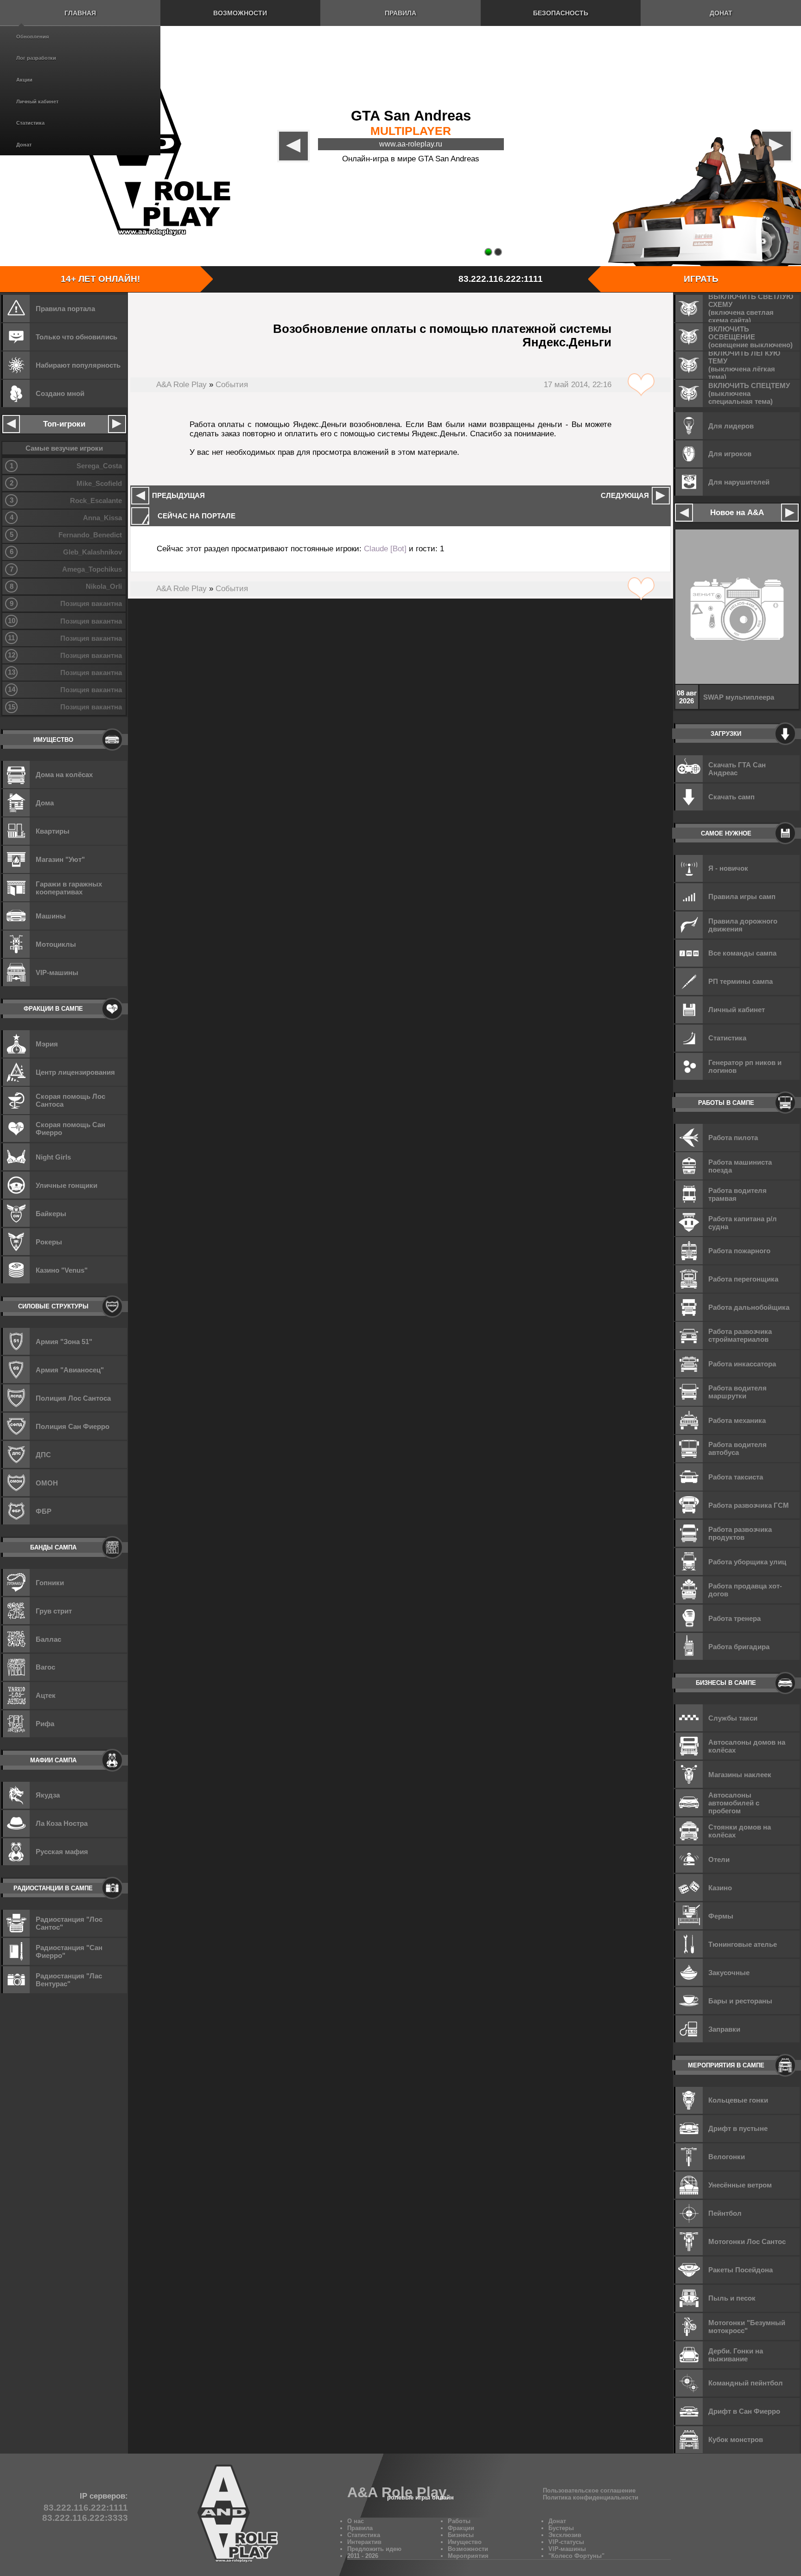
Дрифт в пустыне (738, 2128)
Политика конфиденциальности (591, 2497)
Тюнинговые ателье (743, 1944)
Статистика (30, 123)
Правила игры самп (742, 896)
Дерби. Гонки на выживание (736, 2355)
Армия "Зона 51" (64, 1342)
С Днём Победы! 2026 (740, 697)
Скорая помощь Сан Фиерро (70, 1129)
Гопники (50, 1583)
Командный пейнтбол (746, 2383)
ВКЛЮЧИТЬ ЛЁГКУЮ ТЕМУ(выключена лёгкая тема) (744, 365)
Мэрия (47, 1044)
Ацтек (46, 1695)
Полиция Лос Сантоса (73, 1398)
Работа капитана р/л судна (743, 1223)
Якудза (48, 1795)
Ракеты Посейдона (741, 2270)
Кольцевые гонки (738, 2100)
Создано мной (60, 393)
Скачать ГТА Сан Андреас (737, 769)
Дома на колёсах (64, 775)
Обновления (32, 37)
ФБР (44, 1511)
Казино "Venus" (62, 1270)
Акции (24, 80)
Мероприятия (468, 2556)
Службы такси (733, 1718)
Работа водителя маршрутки (737, 1392)
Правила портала (65, 309)
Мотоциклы (56, 944)
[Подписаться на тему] (641, 385)
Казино (720, 1888)
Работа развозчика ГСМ (749, 1505)
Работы (459, 2521)
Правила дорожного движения (743, 925)
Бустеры (561, 2528)
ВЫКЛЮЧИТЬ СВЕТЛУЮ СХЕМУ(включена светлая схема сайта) (751, 308)
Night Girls (53, 1157)
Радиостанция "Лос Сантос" (69, 1923)
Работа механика (737, 1420)
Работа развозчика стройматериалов (740, 1335)
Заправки (724, 2029)
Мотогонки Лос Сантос (747, 2241)
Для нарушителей (739, 482)
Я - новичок (728, 868)
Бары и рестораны (740, 2001)
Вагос (45, 1667)
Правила (400, 13)
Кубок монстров (736, 2439)
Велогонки (727, 2157)
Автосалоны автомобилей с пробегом (734, 1803)
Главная (80, 13)
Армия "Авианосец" (70, 1370)
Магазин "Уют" (60, 859)
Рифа (45, 1724)
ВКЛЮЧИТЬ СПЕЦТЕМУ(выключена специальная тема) (749, 393)
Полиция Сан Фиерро (73, 1426)
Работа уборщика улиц (747, 1562)
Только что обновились (76, 337)
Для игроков (730, 454)
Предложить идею (374, 2549)
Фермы (721, 1916)
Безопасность (561, 13)
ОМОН (47, 1483)
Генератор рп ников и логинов (745, 1066)
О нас (356, 2521)
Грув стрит (54, 1611)
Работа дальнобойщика (749, 1307)
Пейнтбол (725, 2213)
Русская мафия (62, 1852)
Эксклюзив (565, 2535)
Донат (24, 145)
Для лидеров (731, 426)
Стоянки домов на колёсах (740, 1831)
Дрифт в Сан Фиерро (744, 2411)
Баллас (48, 1639)
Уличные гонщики (67, 1185)
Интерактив (364, 2542)
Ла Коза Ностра (62, 1823)
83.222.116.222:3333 (85, 2518)
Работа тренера (734, 1618)
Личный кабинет (37, 102)
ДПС (43, 1455)
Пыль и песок (732, 2298)
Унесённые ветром (740, 2185)
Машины (51, 916)
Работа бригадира (739, 1647)
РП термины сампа (741, 981)
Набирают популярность (78, 365)
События (232, 385)
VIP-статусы (566, 2542)
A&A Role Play (181, 385)
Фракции (461, 2528)
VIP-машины (57, 972)
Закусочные (729, 1973)
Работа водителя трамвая (737, 1194)
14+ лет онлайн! (100, 279)
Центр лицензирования (75, 1072)
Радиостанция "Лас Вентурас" (69, 1980)
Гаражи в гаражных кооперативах (69, 888)
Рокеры (49, 1242)
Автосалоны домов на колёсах (747, 1746)
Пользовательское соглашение (589, 2490)
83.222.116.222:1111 (501, 279)
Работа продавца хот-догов (745, 1590)
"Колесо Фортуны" (576, 2556)
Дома (45, 803)
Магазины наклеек (740, 1775)
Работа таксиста (736, 1477)
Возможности (240, 13)
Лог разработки (36, 58)
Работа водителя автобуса (737, 1448)
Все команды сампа (742, 953)
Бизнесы (461, 2535)
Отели (719, 1859)
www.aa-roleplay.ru (411, 144)
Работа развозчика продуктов (740, 1533)
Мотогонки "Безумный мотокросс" (747, 2327)
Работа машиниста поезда (740, 1166)
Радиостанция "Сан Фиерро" (69, 1951)
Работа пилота (733, 1138)
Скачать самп (731, 797)
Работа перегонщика (743, 1279)
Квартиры (53, 831)
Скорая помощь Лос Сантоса (70, 1100)
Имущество (465, 2542)
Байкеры (51, 1214)
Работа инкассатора (742, 1364)
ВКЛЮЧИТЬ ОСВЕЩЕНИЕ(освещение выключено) (750, 337)
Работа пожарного (739, 1251)
